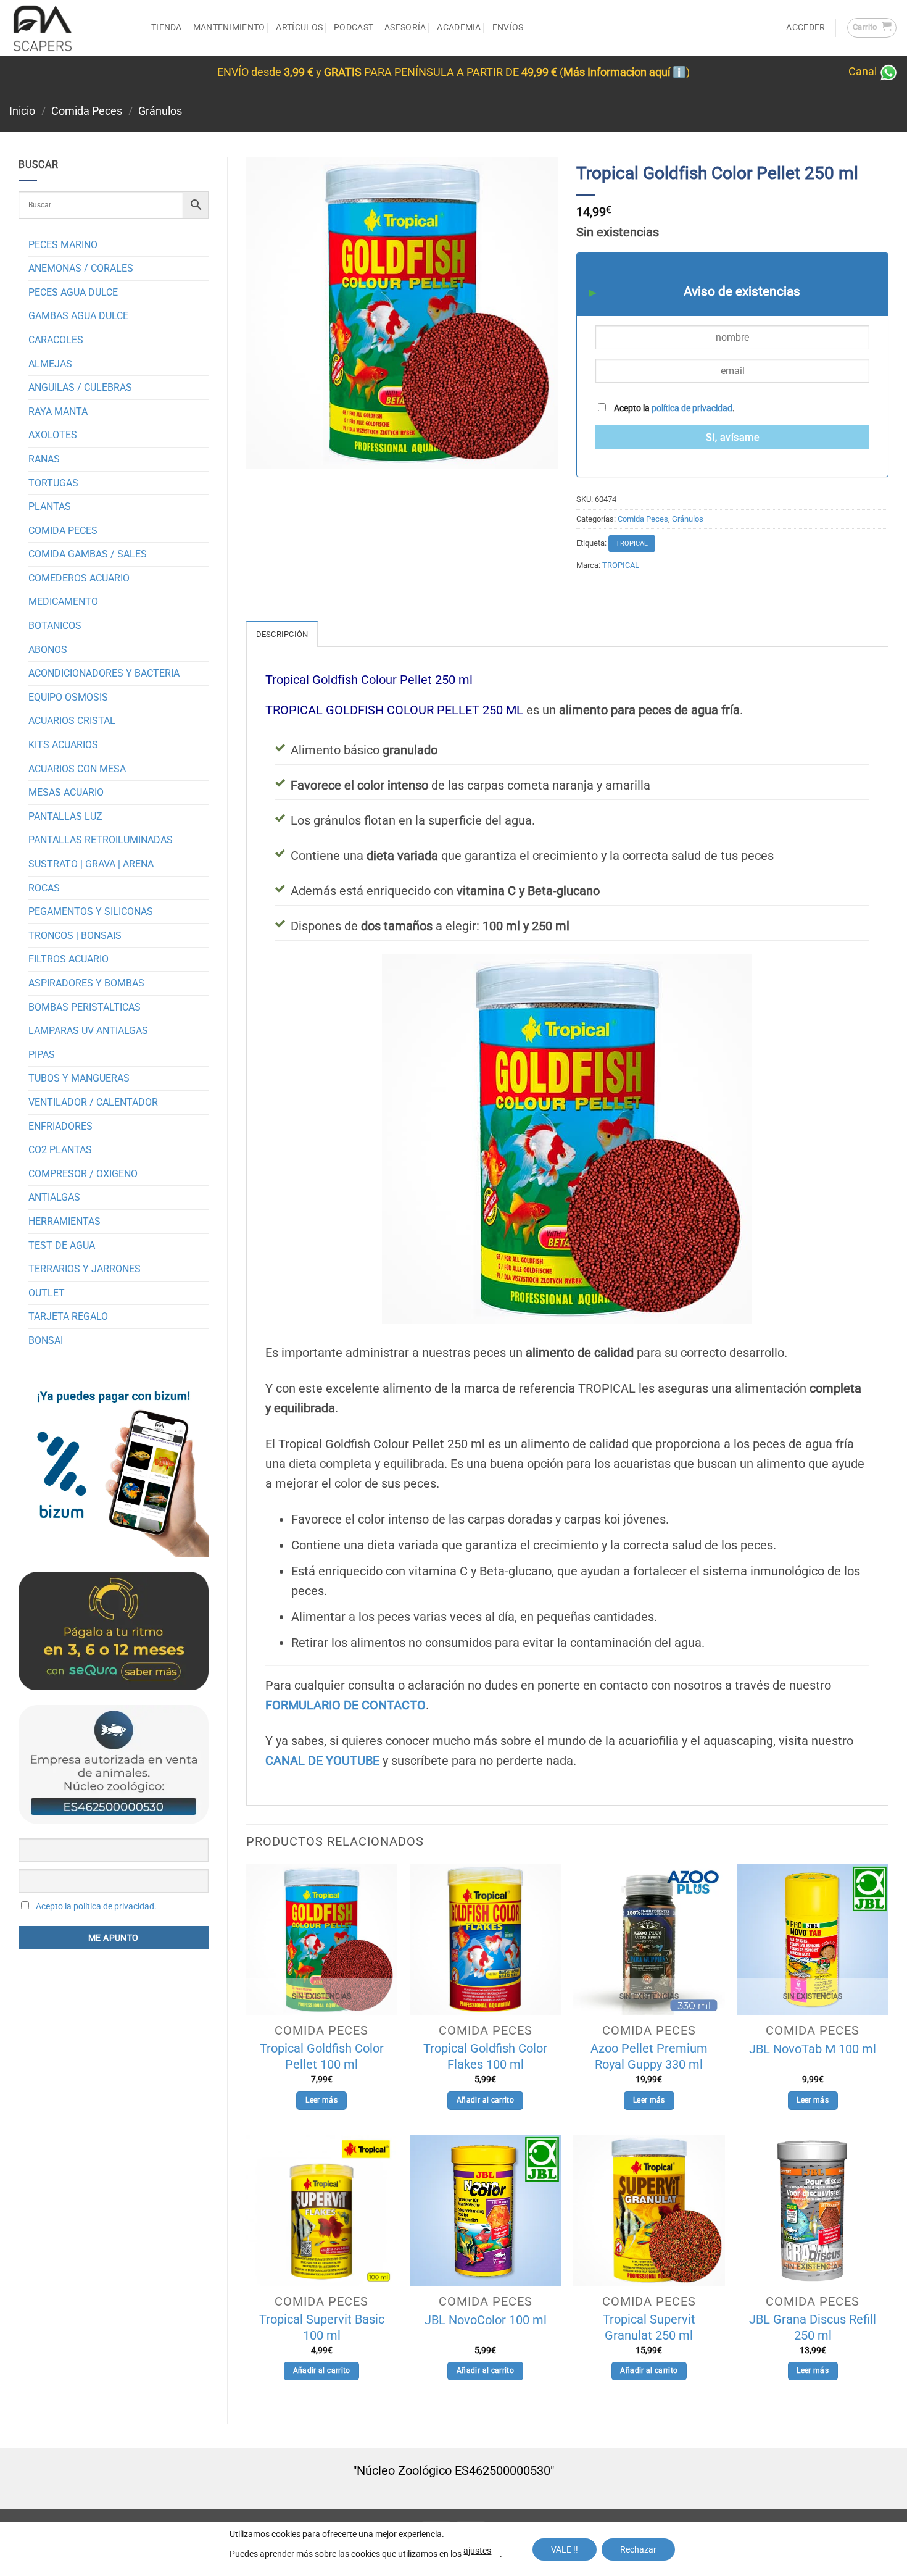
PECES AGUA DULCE (73, 292)
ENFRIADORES (60, 1126)
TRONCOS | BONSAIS (75, 936)
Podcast (354, 27)
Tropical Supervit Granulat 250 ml (649, 2327)
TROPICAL (632, 544)
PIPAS (42, 1055)
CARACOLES (56, 340)
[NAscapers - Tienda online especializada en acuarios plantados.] (71, 28)
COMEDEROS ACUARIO (79, 578)
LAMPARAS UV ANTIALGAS (88, 1031)
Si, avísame (732, 438)
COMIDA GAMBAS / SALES (88, 554)
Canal (864, 72)
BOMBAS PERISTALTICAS (85, 1007)
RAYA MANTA (58, 411)
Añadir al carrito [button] (485, 2100)
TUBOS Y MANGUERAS (79, 1078)
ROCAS (44, 888)
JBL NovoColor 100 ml (486, 2320)
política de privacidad (692, 408)
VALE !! (565, 2549)
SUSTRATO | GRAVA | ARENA (91, 864)
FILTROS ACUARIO (68, 959)
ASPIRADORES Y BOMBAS (86, 983)
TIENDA (167, 27)
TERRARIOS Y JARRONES (85, 1269)
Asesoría (405, 27)
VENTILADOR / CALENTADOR (93, 1102)
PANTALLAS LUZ (65, 816)
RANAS (44, 459)
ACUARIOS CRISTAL (72, 721)
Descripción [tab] (282, 634)
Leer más (321, 2100)
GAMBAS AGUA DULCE (78, 316)
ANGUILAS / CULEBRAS (80, 387)
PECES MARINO (63, 245)
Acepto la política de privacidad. (96, 1906)
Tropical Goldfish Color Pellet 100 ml (322, 2056)
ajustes (477, 2551)
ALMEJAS (50, 364)
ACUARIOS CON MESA (77, 769)
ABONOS (48, 650)
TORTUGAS (53, 483)
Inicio (22, 111)
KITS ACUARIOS (63, 745)
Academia (459, 27)
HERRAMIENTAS (64, 1221)
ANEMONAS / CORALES (81, 268)
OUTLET (47, 1293)
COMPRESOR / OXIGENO (83, 1174)
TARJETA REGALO (68, 1316)
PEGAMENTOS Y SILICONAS (91, 911)
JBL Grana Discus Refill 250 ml (813, 2327)
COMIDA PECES (63, 531)
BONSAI (46, 1340)
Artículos (299, 27)
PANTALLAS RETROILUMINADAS (101, 840)
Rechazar (638, 2549)
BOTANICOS (55, 626)
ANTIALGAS (54, 1197)
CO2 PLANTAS (60, 1150)
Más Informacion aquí (617, 72)
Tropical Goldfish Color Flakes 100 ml (485, 2056)
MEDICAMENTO (63, 602)
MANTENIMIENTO (229, 27)
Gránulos (160, 111)
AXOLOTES (53, 435)
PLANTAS (50, 506)
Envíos (508, 27)
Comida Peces (87, 111)
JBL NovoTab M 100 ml (813, 2049)
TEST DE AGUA (62, 1245)
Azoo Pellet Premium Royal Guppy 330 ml (649, 2056)
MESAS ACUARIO (66, 792)
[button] (872, 28)
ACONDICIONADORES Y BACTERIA (104, 673)
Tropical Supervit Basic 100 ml (322, 2327)
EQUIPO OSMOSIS (68, 697)
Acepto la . (673, 408)
